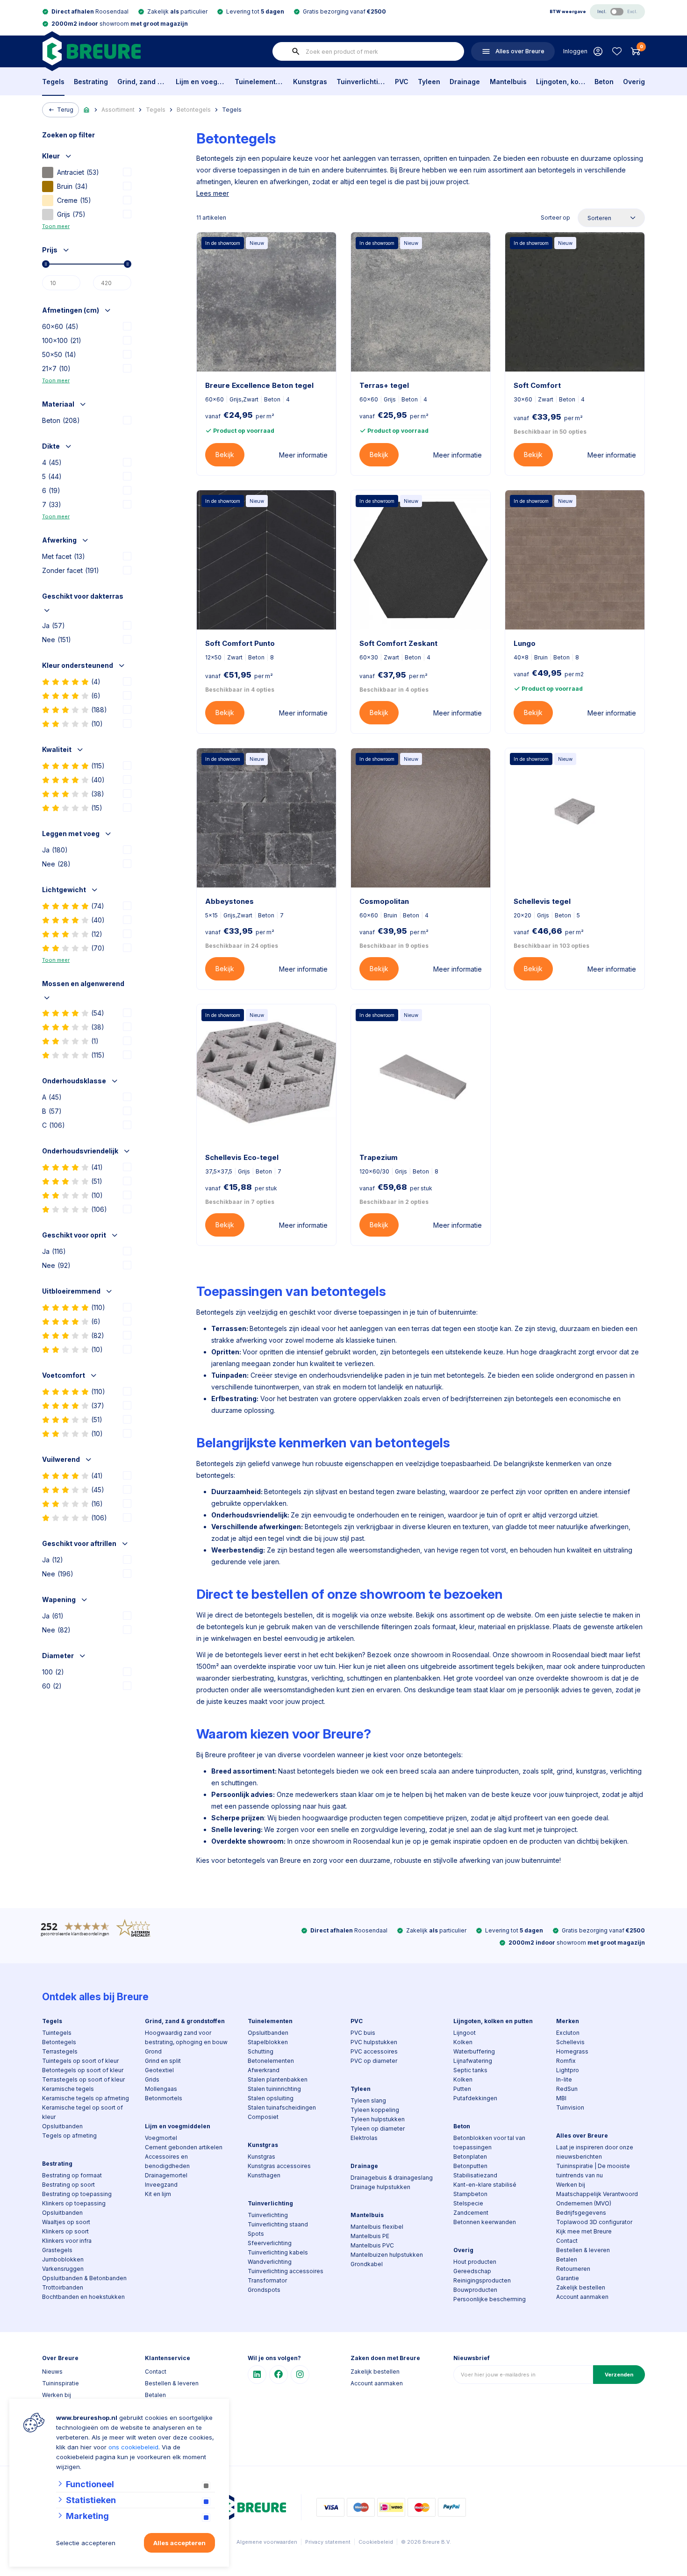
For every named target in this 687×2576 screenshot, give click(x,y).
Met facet (64, 556)
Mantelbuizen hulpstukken (387, 2255)
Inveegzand (161, 2185)
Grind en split (163, 2061)
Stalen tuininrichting (274, 2089)
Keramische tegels (68, 2089)
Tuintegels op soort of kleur (80, 2061)
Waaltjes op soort (66, 2222)
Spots (256, 2234)
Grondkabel (367, 2264)
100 (53, 1672)
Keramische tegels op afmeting (86, 2098)
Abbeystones (229, 901)
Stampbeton (470, 2194)
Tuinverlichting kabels (278, 2252)
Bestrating (91, 82)
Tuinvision (570, 2107)
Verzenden (619, 2375)
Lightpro (568, 2070)
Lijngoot (465, 2033)
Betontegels (194, 110)
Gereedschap (472, 2271)
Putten (462, 2089)
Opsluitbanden (62, 2126)
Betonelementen (271, 2061)
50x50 (59, 354)
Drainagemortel (166, 2175)
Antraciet (78, 172)
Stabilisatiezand (475, 2175)
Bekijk (225, 454)
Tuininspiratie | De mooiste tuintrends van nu (593, 2171)
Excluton (568, 2033)
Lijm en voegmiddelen (200, 82)
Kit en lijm (158, 2194)
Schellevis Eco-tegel (242, 1157)
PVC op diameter (374, 2061)
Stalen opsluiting (271, 2098)
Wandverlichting (270, 2262)
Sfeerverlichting (270, 2243)
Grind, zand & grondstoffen (142, 82)
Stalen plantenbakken (278, 2079)
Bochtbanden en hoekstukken (83, 2297)
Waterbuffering (474, 2051)
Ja (54, 626)
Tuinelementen (259, 82)
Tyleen (429, 82)
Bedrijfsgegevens (581, 2213)
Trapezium (379, 1157)
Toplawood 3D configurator (594, 2222)
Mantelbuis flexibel (377, 2227)
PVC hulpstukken (374, 2042)
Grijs (71, 214)
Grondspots (264, 2290)
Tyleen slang (368, 2100)
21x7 (56, 369)
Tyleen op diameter (378, 2129)
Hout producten (475, 2262)
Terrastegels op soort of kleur (83, 2079)
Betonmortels (164, 2098)
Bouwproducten (475, 2290)
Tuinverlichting (361, 82)
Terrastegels (60, 2051)
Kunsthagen (264, 2175)
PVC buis (363, 2033)
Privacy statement (328, 2542)
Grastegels (57, 2250)
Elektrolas (364, 2138)
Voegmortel (161, 2138)
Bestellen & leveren (583, 2250)
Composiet (263, 2117)
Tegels (53, 82)
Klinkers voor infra (67, 2241)
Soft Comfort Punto (240, 643)
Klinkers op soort (65, 2231)
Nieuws (52, 2372)
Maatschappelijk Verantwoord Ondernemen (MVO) (597, 2199)
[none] (296, 51)
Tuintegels (57, 2033)
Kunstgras (310, 82)
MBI (561, 2098)
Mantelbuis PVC (372, 2245)
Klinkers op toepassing (74, 2203)
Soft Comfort (537, 385)
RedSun (567, 2089)
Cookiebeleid (376, 2542)
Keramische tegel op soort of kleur (82, 2112)
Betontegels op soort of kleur (83, 2070)
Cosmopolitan (384, 901)
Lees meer (213, 193)
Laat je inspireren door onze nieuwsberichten (595, 2152)
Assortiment (118, 110)
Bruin (72, 186)
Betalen (567, 2259)
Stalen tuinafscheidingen (282, 2107)
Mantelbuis (508, 82)
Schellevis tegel (542, 901)
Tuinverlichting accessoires (286, 2271)
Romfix (566, 2061)
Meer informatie (303, 455)
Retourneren (573, 2269)
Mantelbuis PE (370, 2236)
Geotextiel (159, 2070)
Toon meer (56, 226)
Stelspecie (468, 2203)
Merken (568, 2021)
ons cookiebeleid (133, 2447)
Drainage (465, 82)
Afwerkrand (264, 2070)
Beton (604, 82)
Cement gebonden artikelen (184, 2147)
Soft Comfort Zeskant (398, 643)
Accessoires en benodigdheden (167, 2161)
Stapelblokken (268, 2042)
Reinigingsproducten (482, 2280)
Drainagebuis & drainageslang (392, 2178)
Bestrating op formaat (72, 2175)
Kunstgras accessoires (279, 2166)
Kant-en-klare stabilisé (485, 2185)
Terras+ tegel (384, 385)
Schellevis (570, 2042)
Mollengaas (161, 2089)
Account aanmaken (582, 2297)
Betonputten (470, 2166)
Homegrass (572, 2051)
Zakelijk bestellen (581, 2287)
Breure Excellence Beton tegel (259, 385)
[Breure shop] (91, 51)
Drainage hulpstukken (380, 2187)
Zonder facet (71, 570)
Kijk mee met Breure (584, 2231)
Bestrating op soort (68, 2185)
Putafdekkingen (475, 2098)
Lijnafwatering (473, 2061)
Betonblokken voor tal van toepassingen (489, 2143)
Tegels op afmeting (69, 2136)
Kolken (463, 2042)
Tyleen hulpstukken (378, 2119)
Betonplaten (470, 2157)
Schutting (261, 2051)
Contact (567, 2241)
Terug (65, 110)
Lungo (525, 643)
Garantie (568, 2278)
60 (52, 1686)
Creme (74, 200)
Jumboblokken (63, 2259)
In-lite (564, 2079)
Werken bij (571, 2185)
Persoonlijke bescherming (490, 2299)
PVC (402, 82)
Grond (153, 2051)
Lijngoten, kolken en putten (561, 82)
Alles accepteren (179, 2543)
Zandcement (471, 2213)
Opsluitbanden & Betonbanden (84, 2278)
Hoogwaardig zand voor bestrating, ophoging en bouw (186, 2037)
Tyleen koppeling (375, 2110)
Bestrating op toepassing (77, 2194)
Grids (152, 2079)
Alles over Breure (582, 2136)
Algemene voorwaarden (267, 2542)
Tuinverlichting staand (278, 2224)
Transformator (267, 2280)
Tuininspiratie (61, 2383)
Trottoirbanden (63, 2287)
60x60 (60, 326)
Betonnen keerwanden (485, 2222)
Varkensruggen (63, 2269)
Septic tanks (470, 2070)
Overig (634, 82)
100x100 (62, 340)
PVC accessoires (374, 2051)
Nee (57, 640)
